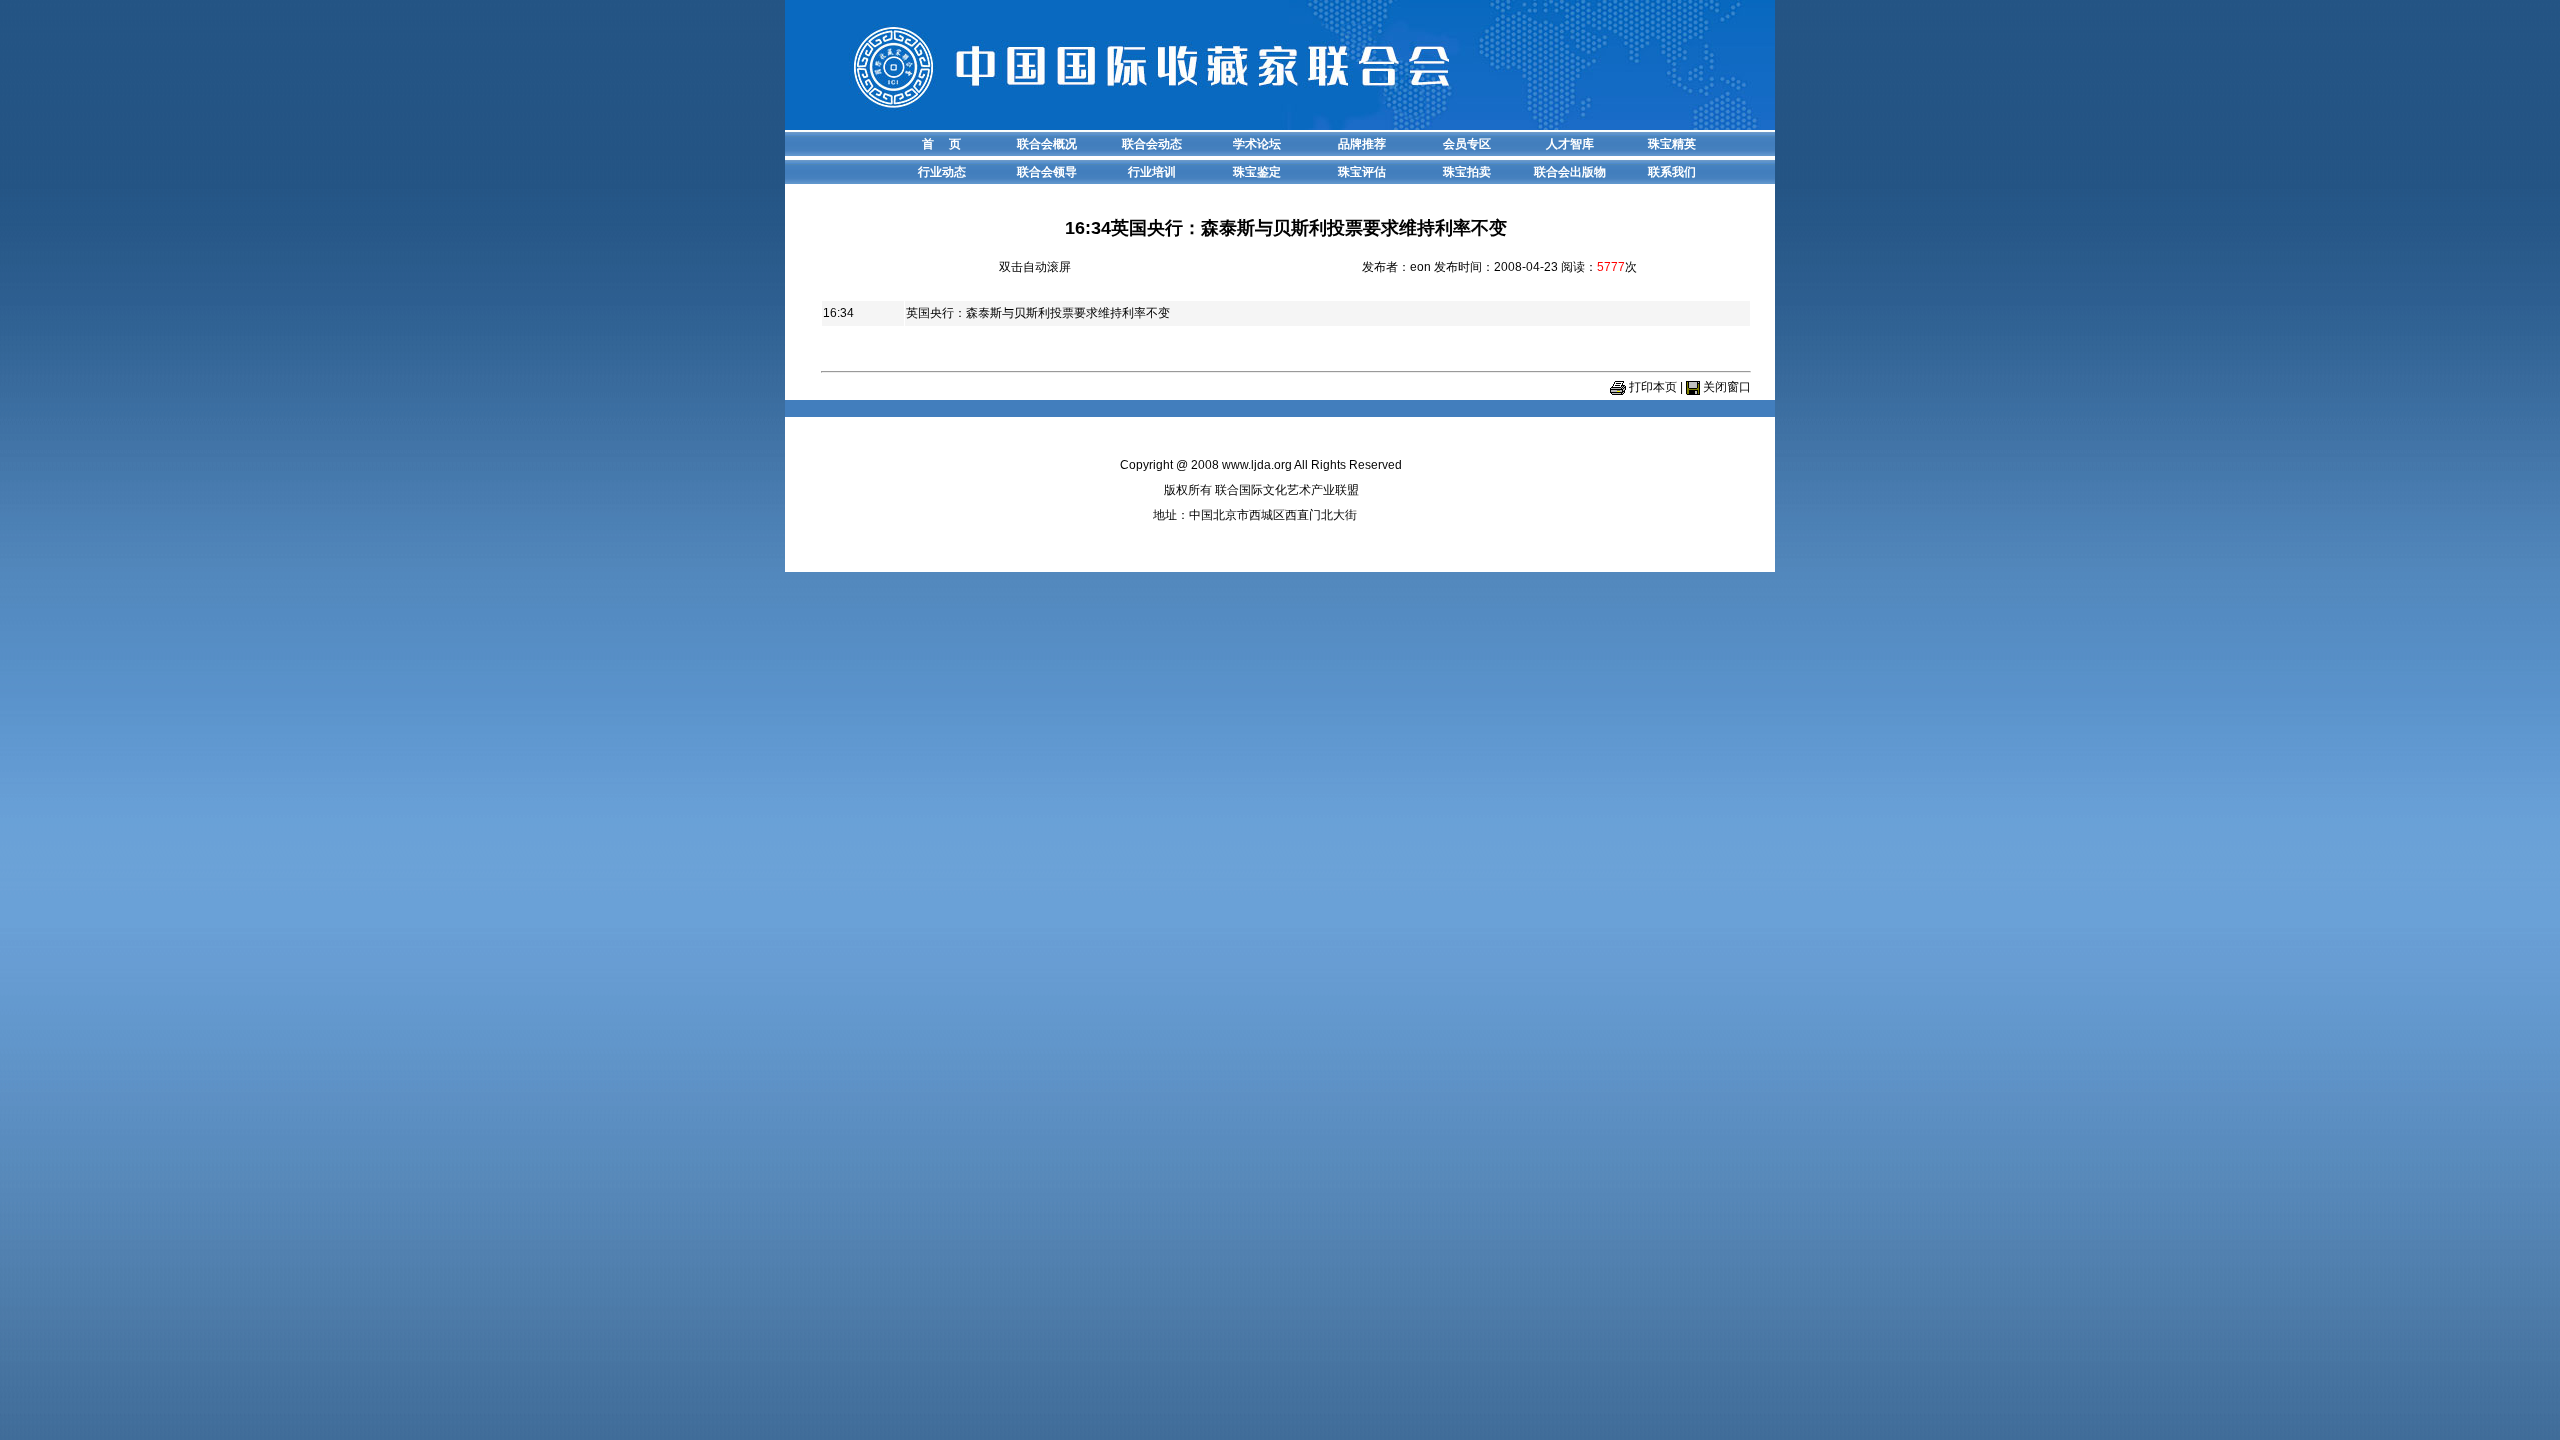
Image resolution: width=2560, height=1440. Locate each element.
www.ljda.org (1257, 465)
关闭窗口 (1727, 387)
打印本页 (1653, 387)
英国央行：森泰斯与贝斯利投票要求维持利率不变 (1038, 313)
